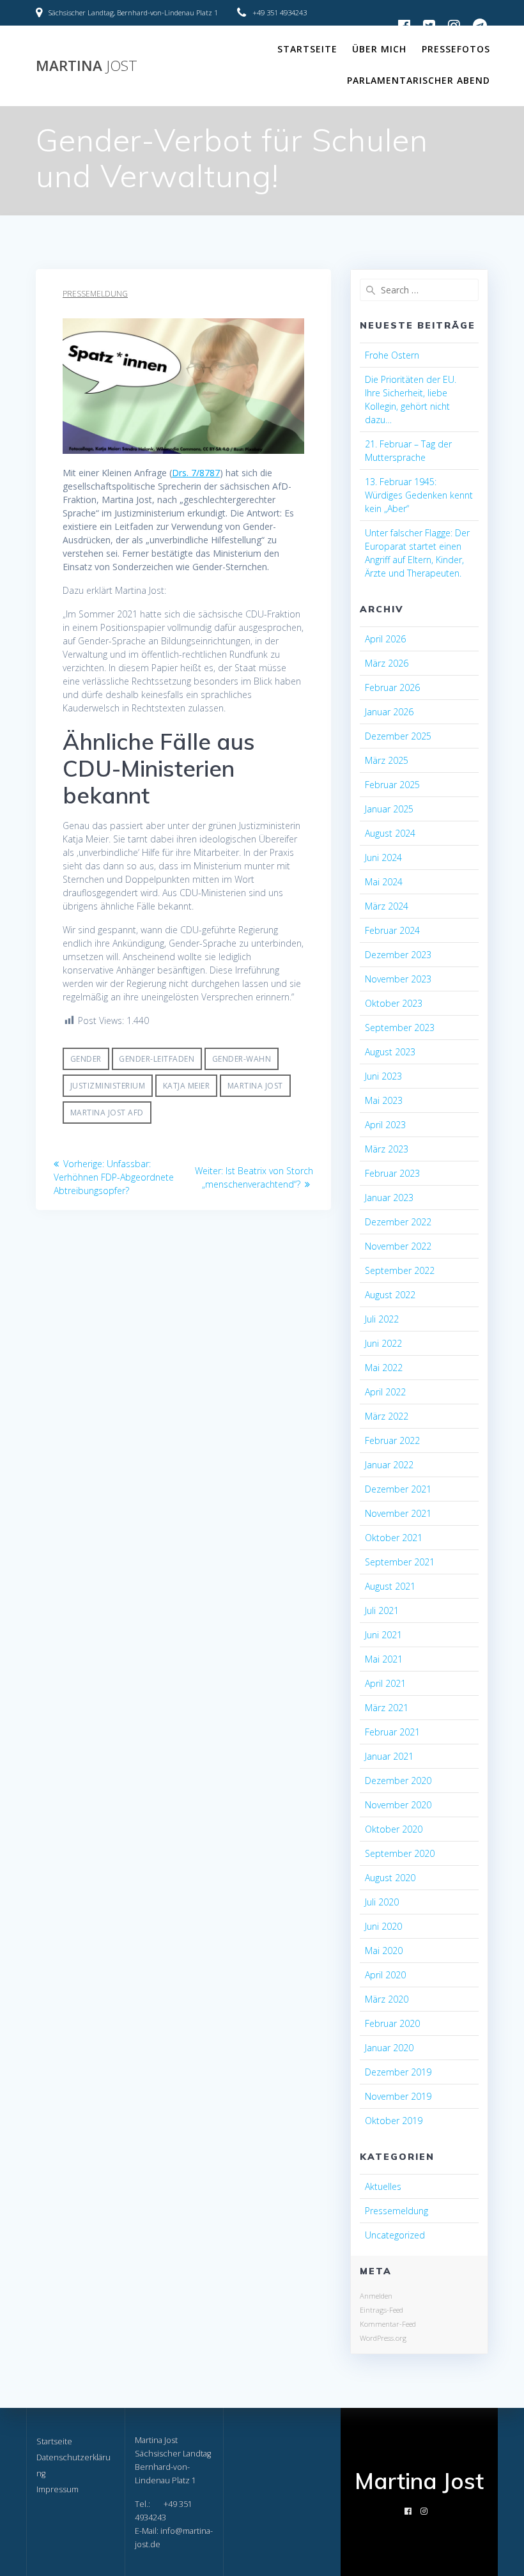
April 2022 (385, 1392)
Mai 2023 (384, 1100)
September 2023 (400, 1028)
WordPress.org (383, 2338)
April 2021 (385, 1683)
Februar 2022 (392, 1440)
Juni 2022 (383, 1343)
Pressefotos (456, 49)
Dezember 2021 (398, 1489)
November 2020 (398, 1805)
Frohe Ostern (392, 355)
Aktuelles (383, 2186)
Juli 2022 (382, 1319)
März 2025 (387, 760)
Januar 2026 (389, 712)
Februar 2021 (392, 1732)
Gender (86, 1059)
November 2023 (398, 979)
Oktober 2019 (394, 2121)
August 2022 (390, 1295)
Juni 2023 (383, 1076)
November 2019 (398, 2096)
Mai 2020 (384, 1951)
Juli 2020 (382, 1902)
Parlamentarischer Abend (419, 80)
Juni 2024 (383, 857)
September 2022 (400, 1270)
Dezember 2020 (398, 1781)
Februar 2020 (392, 2023)
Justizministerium (108, 1086)
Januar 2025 (389, 809)
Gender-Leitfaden (157, 1059)
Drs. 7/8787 (196, 473)
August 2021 (390, 1586)
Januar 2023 (389, 1198)
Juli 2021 (382, 1610)
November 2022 (398, 1246)
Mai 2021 (384, 1659)
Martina (87, 66)
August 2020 (390, 1878)
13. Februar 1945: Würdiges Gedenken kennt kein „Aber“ (419, 495)
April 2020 (385, 1975)
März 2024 (387, 906)
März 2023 (387, 1149)
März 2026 (387, 663)
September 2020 (400, 1853)
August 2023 (390, 1052)
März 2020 (387, 1999)
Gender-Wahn (242, 1059)
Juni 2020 (383, 1926)
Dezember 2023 (398, 955)
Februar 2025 (392, 785)
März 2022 (387, 1416)
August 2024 (390, 833)
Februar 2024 (392, 930)
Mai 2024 (384, 882)
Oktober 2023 (394, 1003)
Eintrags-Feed (381, 2310)
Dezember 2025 (398, 736)
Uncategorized (395, 2235)
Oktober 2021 (394, 1538)
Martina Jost (255, 1086)
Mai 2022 (384, 1368)
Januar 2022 (389, 1465)
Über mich (379, 49)
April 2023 (385, 1125)
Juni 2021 (383, 1635)
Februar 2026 (392, 687)
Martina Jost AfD (107, 1113)
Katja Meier (187, 1086)
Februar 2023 (392, 1173)
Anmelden (376, 2296)
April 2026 (385, 639)
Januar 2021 (389, 1756)
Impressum (58, 2489)
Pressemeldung (95, 294)
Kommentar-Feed (388, 2324)
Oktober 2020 (394, 1829)
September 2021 (400, 1562)
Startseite (307, 49)
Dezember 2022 (398, 1222)
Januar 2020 (389, 2048)
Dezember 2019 (398, 2072)
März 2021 (387, 1708)
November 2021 (398, 1513)
